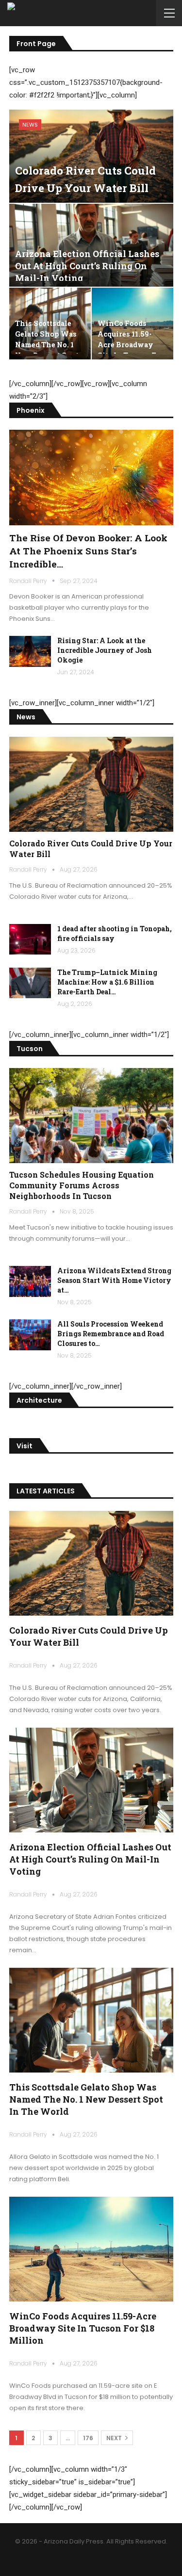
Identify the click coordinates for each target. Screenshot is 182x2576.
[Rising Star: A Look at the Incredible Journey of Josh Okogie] (30, 651)
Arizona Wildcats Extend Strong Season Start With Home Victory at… (114, 1280)
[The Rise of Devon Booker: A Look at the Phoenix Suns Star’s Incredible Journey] (91, 477)
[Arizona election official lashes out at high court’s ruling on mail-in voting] (91, 245)
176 (88, 2438)
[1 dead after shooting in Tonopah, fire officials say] (30, 940)
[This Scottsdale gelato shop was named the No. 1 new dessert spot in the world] (91, 2020)
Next (115, 2438)
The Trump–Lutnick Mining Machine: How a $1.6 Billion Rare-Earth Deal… (107, 982)
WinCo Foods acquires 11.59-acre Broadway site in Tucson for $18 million (83, 2328)
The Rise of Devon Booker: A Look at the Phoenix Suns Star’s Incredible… (88, 551)
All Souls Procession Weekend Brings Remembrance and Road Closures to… (111, 1334)
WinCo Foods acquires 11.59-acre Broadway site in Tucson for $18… (131, 345)
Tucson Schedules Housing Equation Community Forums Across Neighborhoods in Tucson (82, 1185)
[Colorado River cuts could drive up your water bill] (91, 156)
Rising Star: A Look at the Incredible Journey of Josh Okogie (105, 650)
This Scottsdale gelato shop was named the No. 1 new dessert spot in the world (86, 2099)
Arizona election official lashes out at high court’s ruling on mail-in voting (87, 266)
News (30, 125)
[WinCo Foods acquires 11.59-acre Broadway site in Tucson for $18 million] (91, 2249)
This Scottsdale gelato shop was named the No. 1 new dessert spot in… (47, 345)
